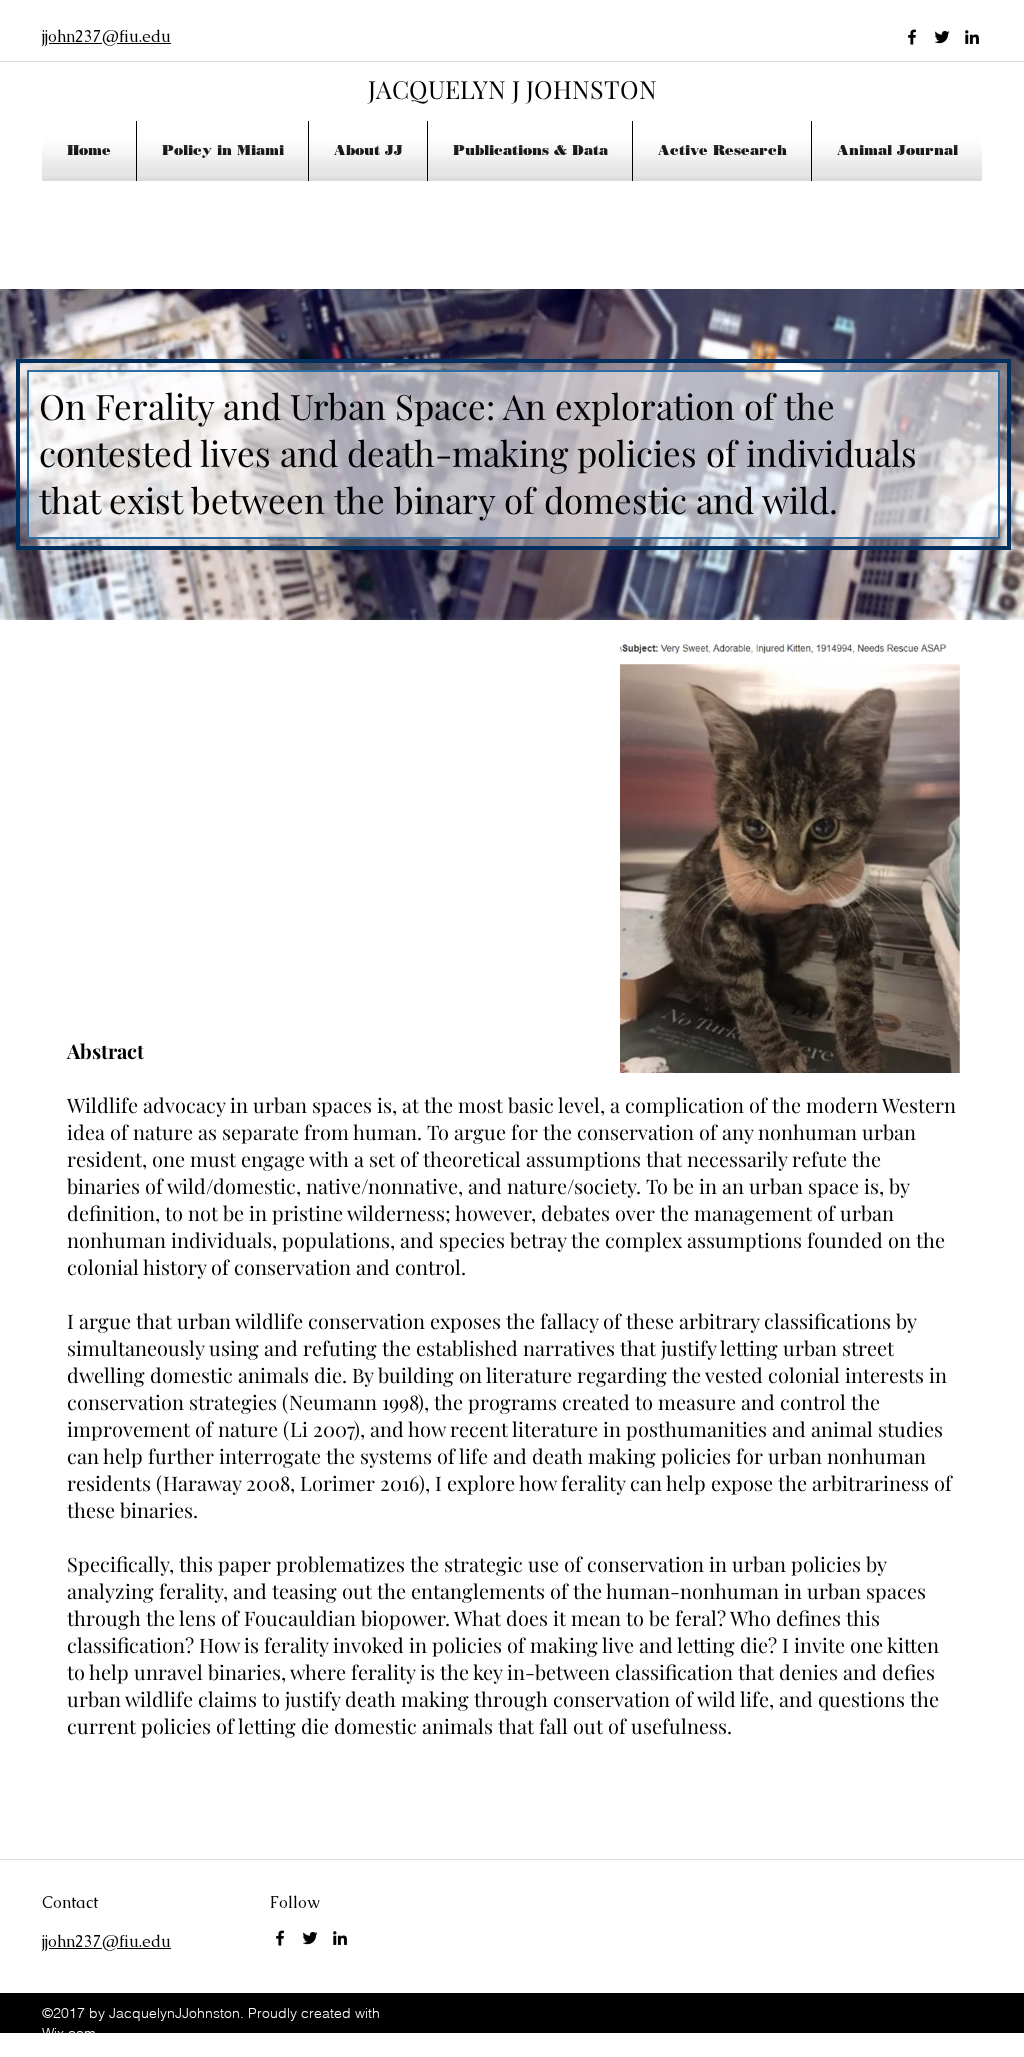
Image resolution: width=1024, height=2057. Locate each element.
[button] (368, 151)
